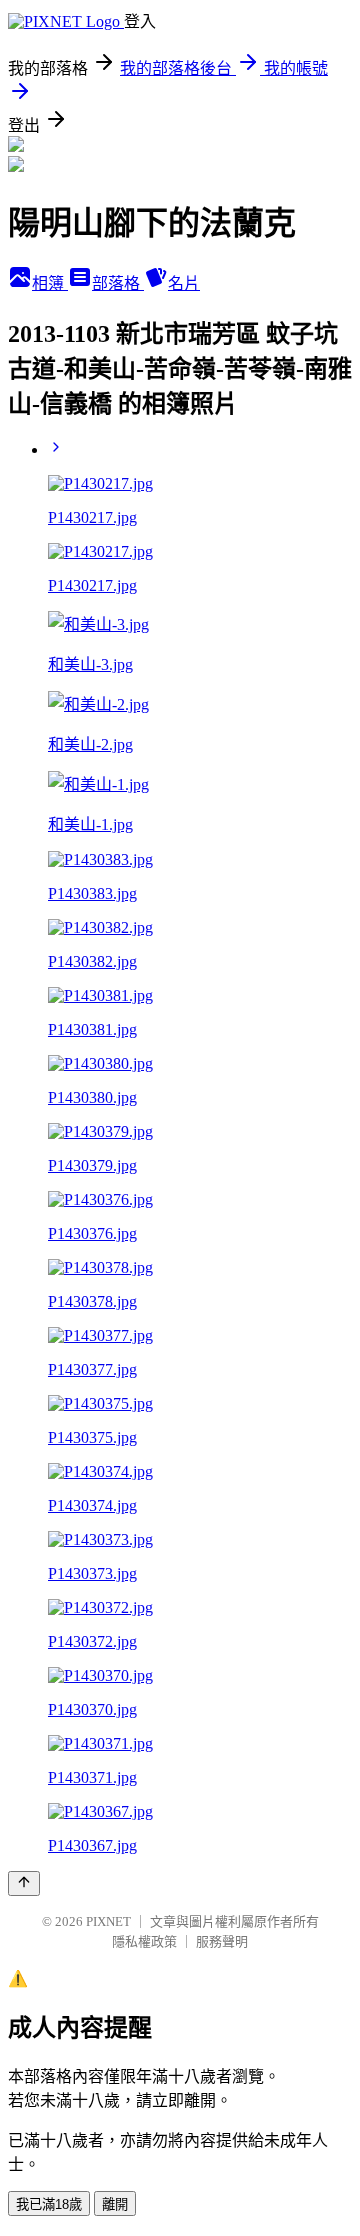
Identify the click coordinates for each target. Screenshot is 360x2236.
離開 (115, 2204)
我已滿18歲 (49, 2204)
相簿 (50, 283)
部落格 (118, 283)
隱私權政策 (144, 1941)
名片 (184, 283)
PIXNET (108, 1921)
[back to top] (24, 1883)
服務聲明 (222, 1941)
